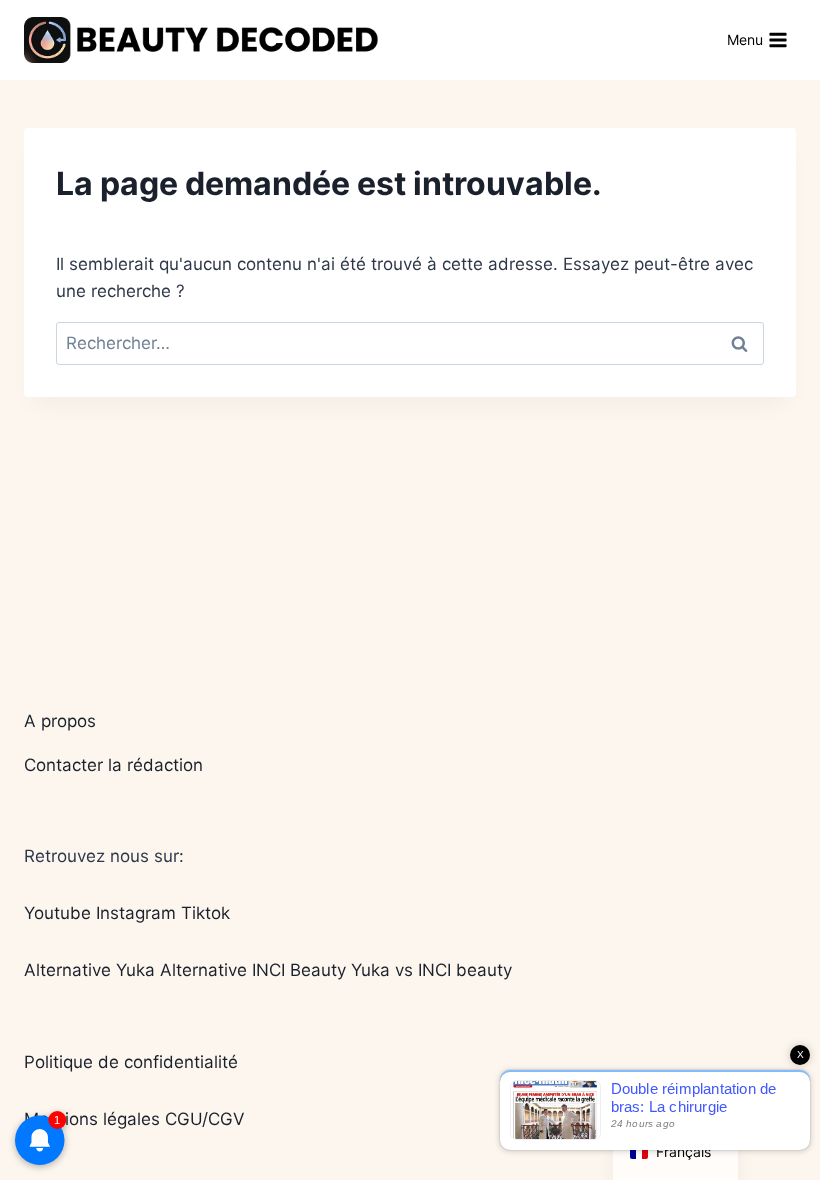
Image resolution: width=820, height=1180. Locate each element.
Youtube (57, 913)
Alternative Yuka (89, 970)
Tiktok (205, 913)
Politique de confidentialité (131, 1062)
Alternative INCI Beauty (253, 970)
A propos (60, 721)
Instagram (136, 913)
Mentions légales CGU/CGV (134, 1119)
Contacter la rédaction (113, 765)
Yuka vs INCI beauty (431, 970)
